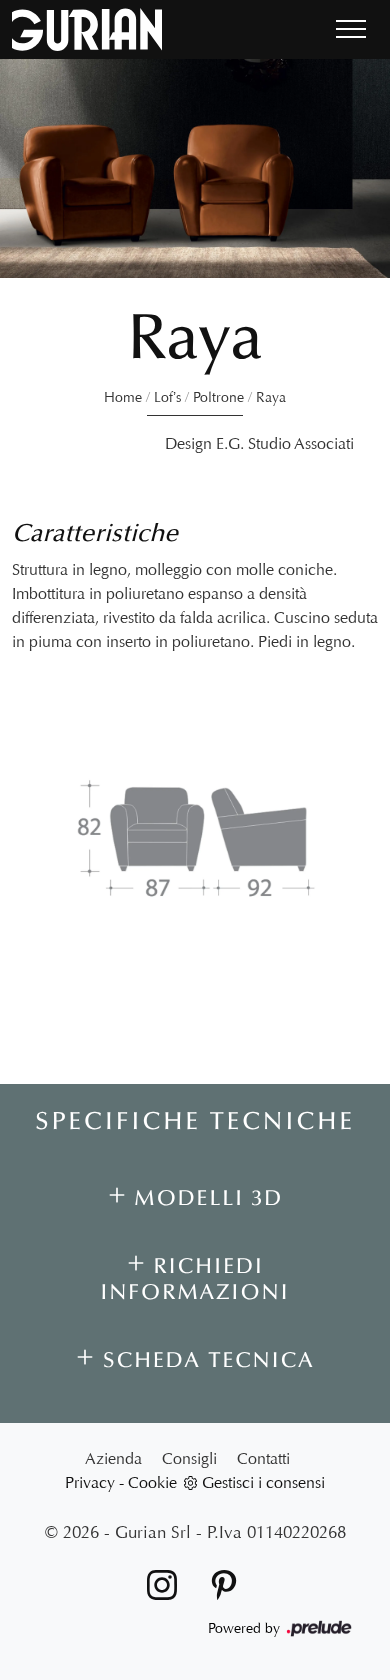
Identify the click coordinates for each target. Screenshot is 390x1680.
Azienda (113, 1458)
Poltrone (218, 397)
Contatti (263, 1458)
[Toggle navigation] (351, 30)
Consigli (189, 1458)
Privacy (90, 1482)
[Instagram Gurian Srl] (158, 1583)
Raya (271, 397)
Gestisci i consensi (263, 1482)
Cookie (152, 1482)
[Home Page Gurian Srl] (87, 29)
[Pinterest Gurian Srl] (218, 1583)
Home (123, 397)
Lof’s (167, 397)
